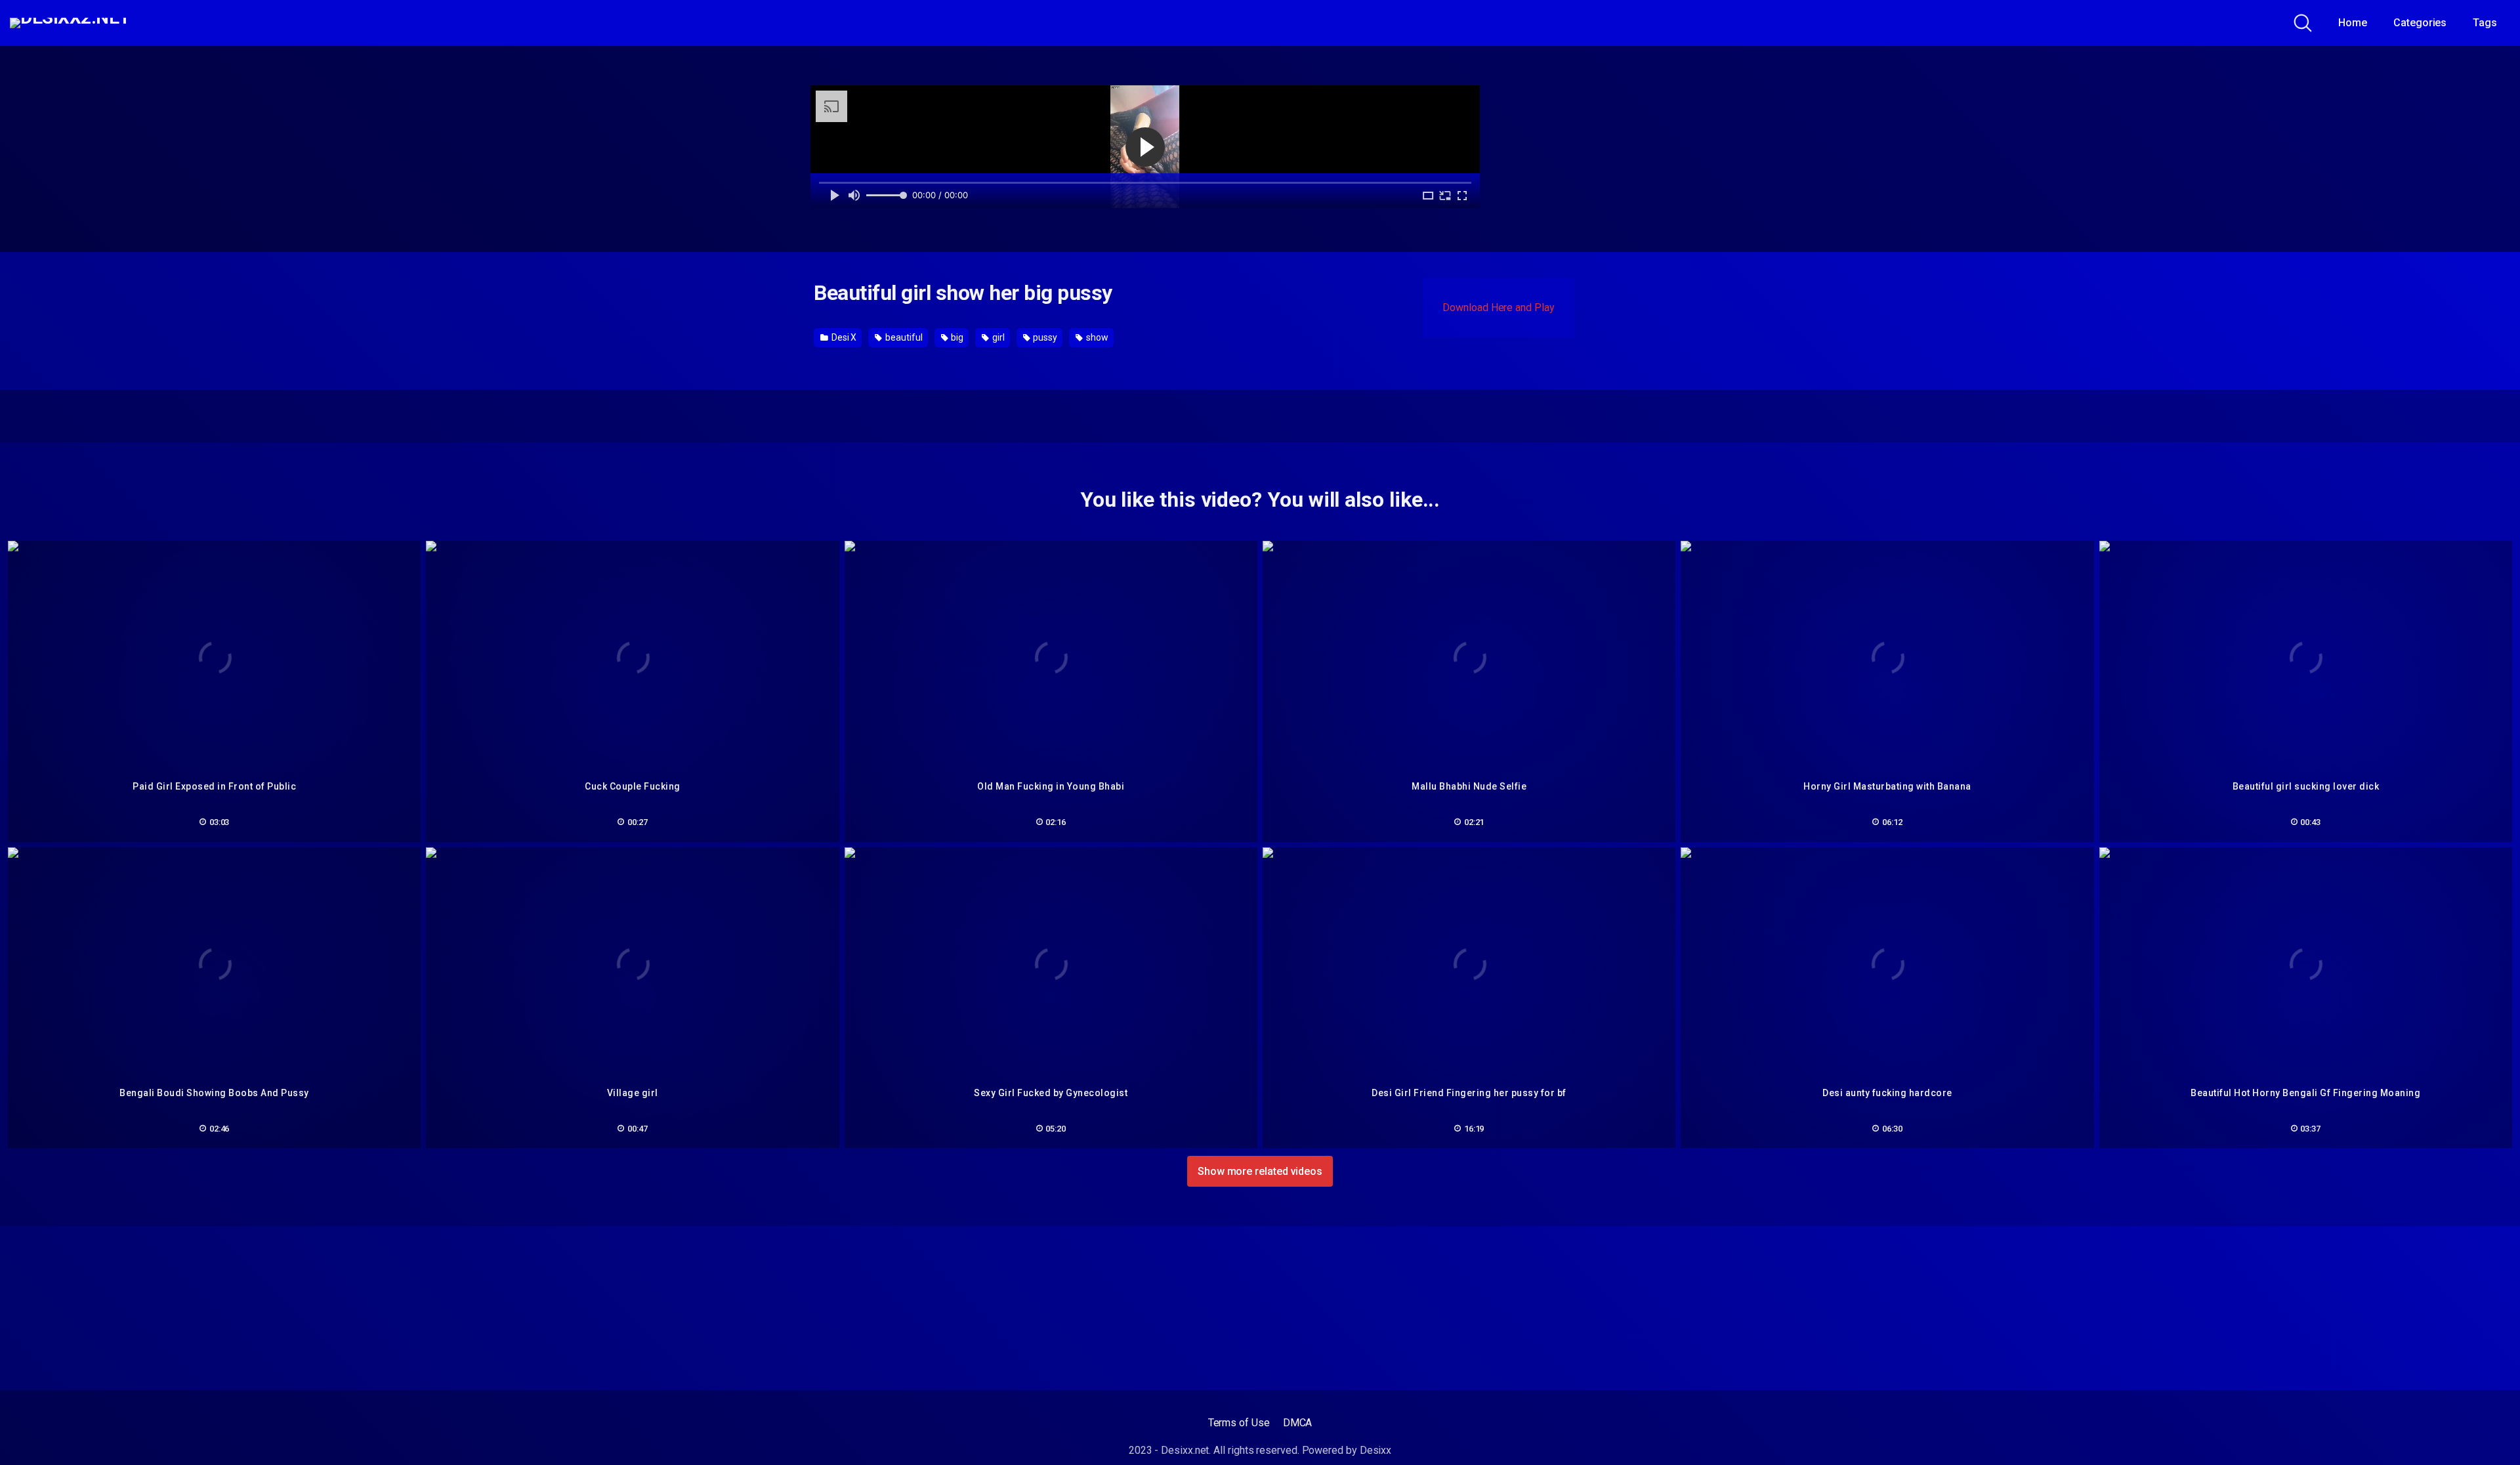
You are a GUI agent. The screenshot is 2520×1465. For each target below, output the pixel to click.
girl (997, 337)
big (956, 337)
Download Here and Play (1498, 308)
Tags (2485, 23)
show (1096, 337)
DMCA (1298, 1423)
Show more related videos (1260, 1171)
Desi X (843, 337)
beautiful (903, 337)
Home (2353, 23)
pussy (1045, 337)
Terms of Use (1239, 1423)
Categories (2420, 23)
